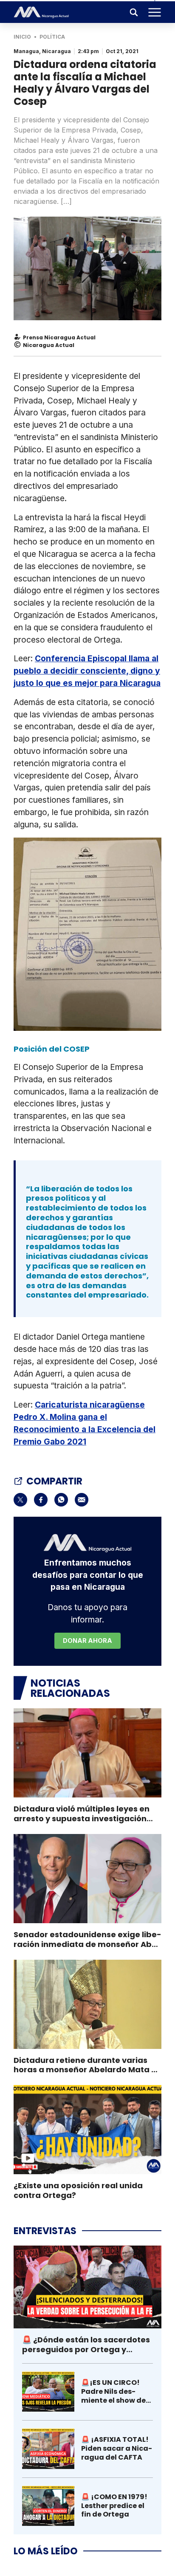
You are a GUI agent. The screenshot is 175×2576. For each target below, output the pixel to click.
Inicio (22, 37)
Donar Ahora (87, 1641)
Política (52, 37)
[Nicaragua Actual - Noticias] (41, 12)
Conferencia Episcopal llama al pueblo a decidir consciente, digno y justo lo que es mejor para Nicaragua (87, 671)
